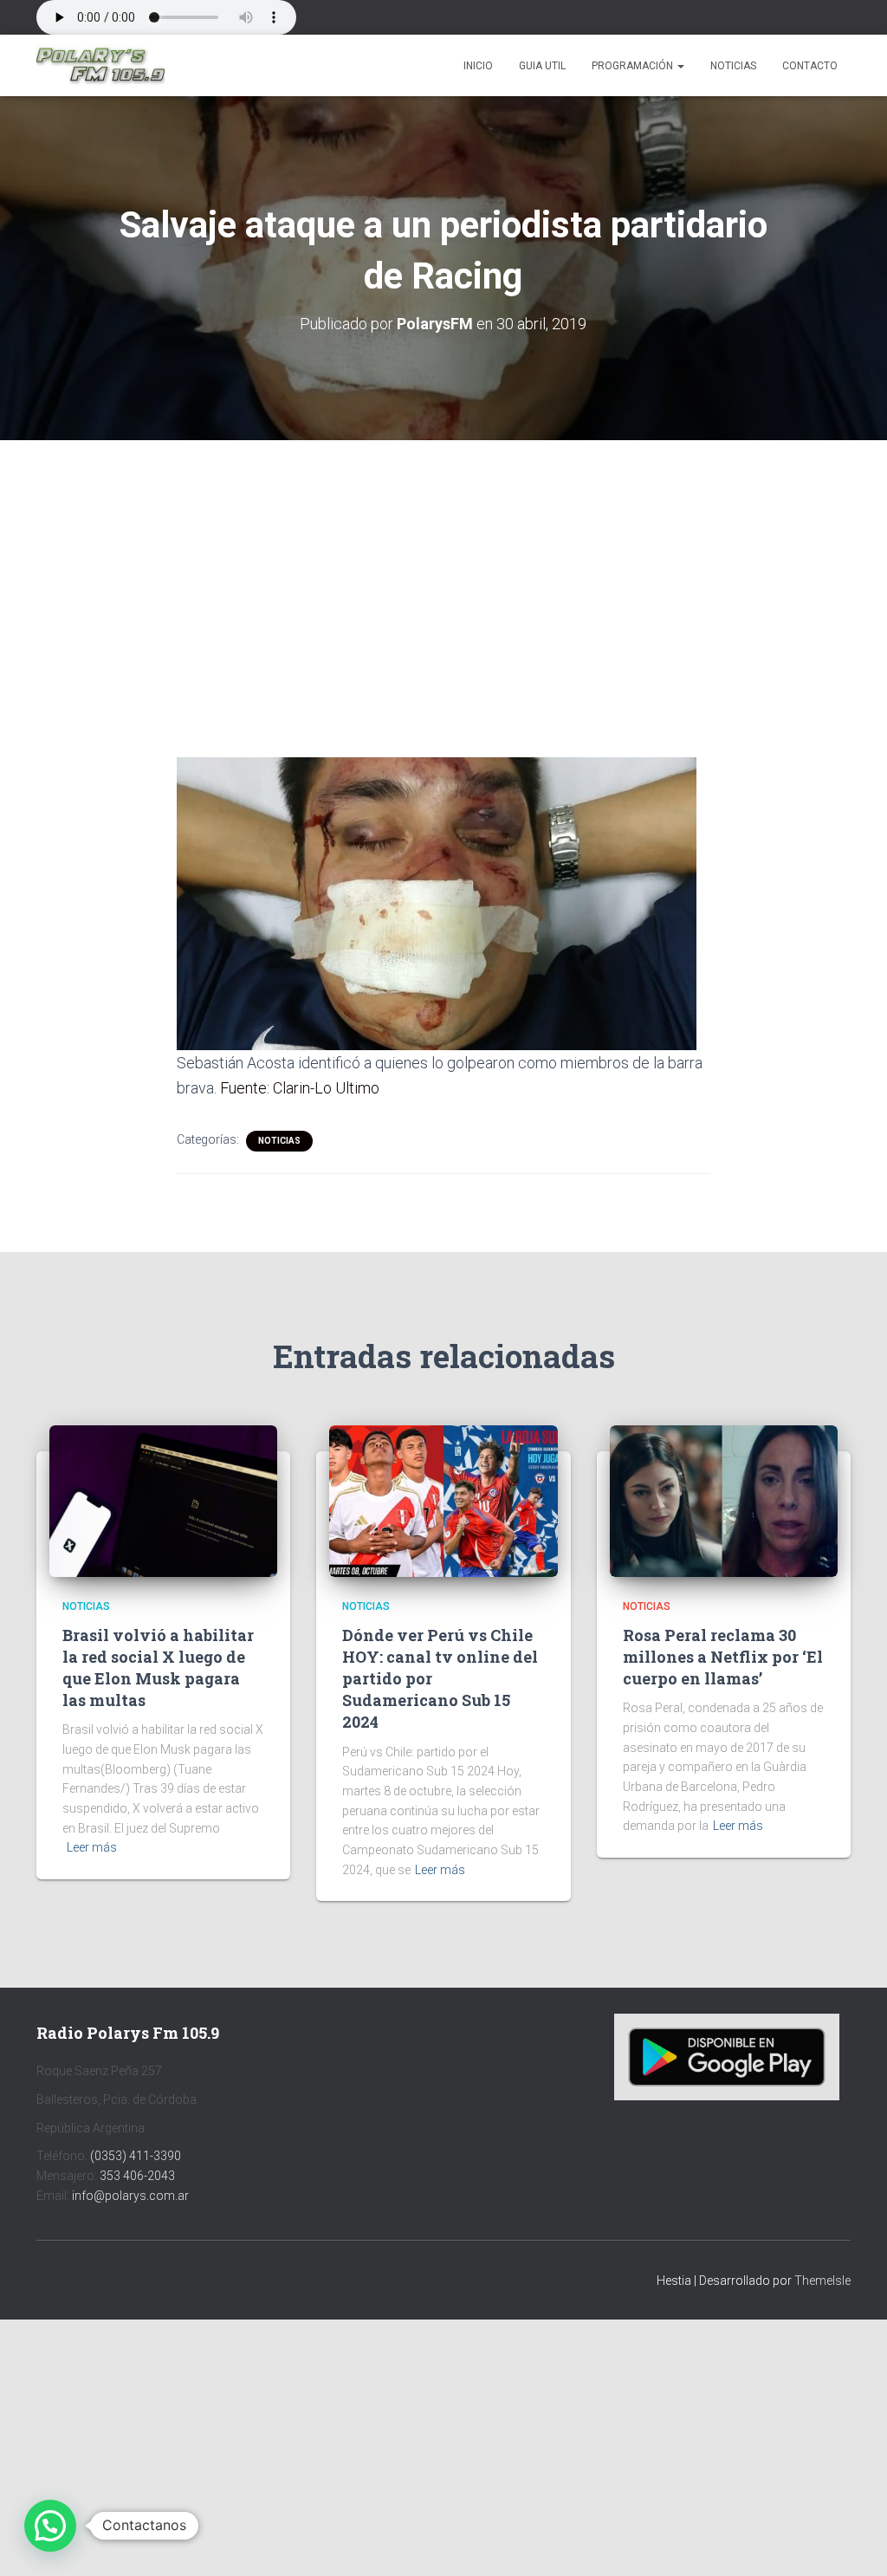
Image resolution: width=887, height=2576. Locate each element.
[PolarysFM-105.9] (100, 66)
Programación (634, 66)
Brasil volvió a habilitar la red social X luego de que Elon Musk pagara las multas (158, 1668)
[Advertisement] (443, 568)
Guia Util (542, 66)
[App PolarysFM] (727, 2056)
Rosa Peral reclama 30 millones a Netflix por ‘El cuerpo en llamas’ (723, 1657)
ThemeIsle (822, 2281)
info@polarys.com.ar (130, 2196)
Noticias (733, 66)
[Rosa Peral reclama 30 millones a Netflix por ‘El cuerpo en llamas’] (724, 1500)
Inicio (478, 66)
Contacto (810, 66)
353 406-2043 (137, 2176)
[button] (680, 66)
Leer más (92, 1847)
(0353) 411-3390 (136, 2156)
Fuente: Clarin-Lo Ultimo (300, 1088)
